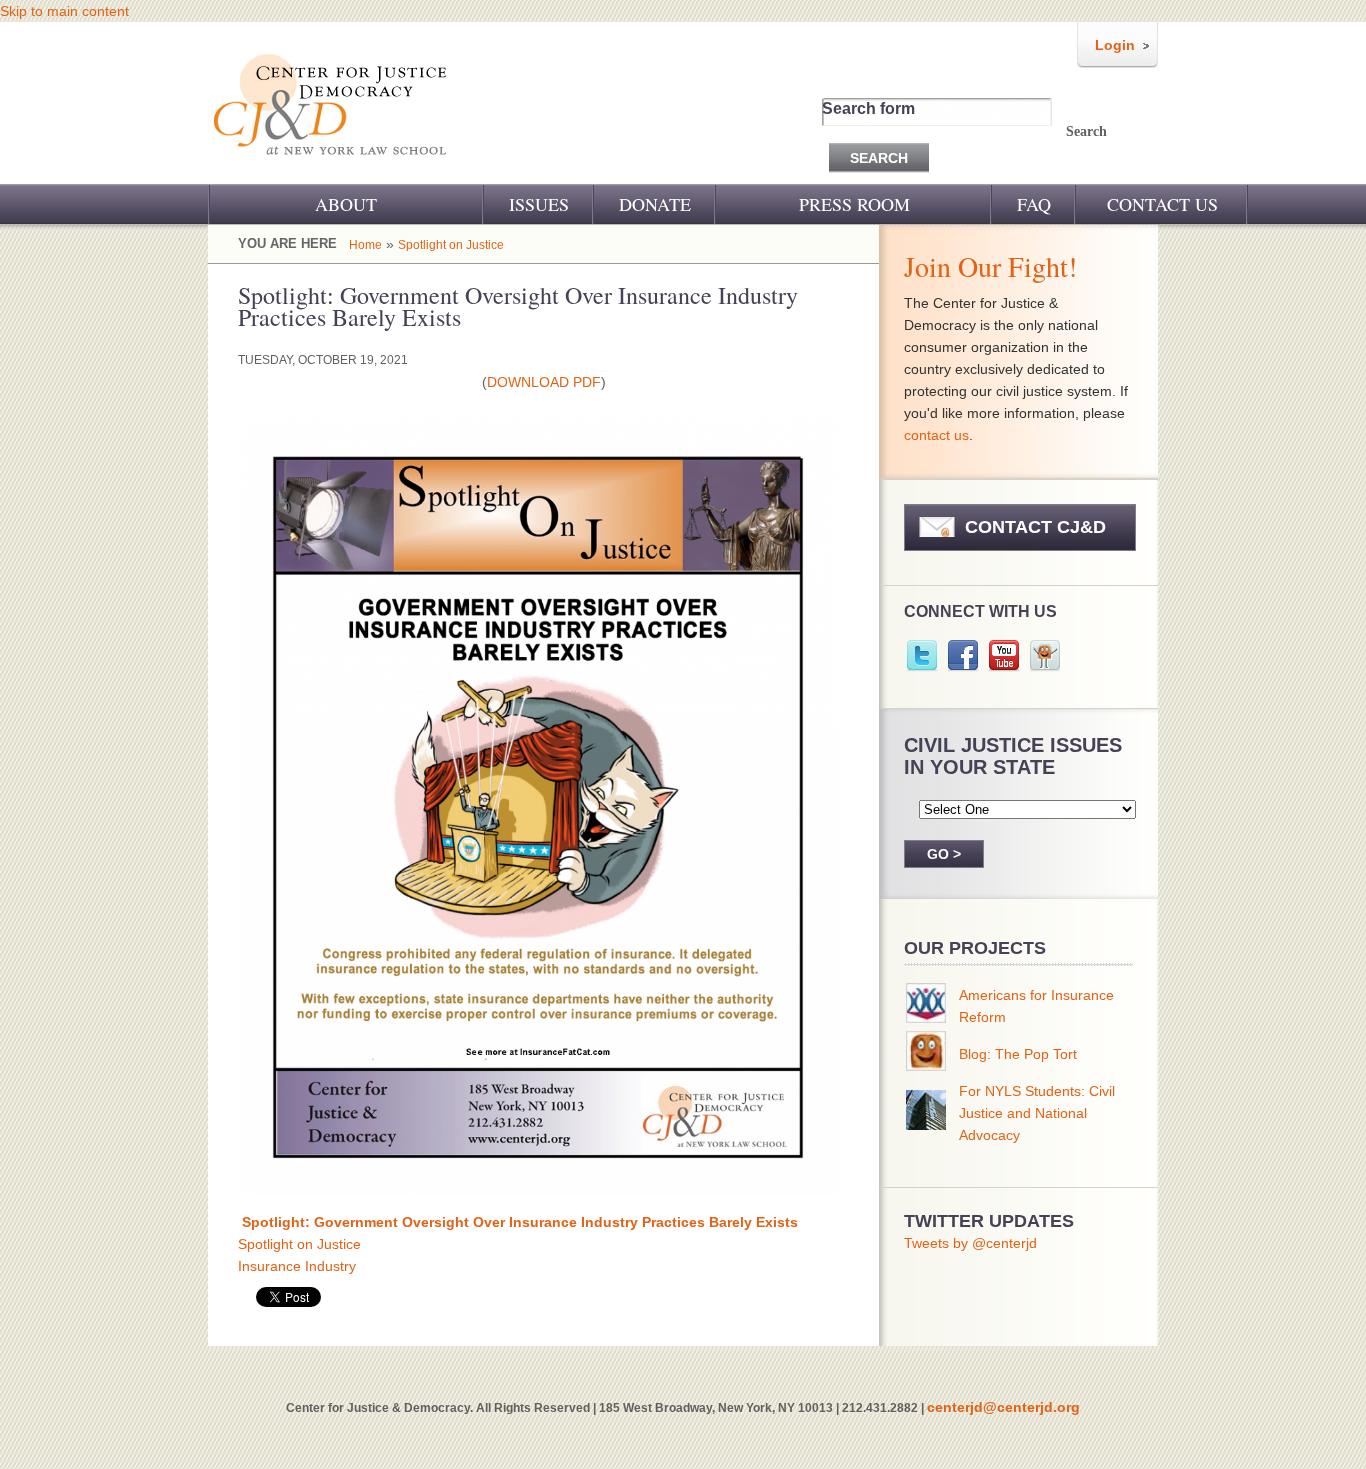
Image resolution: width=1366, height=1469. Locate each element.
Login (1115, 45)
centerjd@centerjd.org (1003, 1407)
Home (365, 245)
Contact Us (1162, 204)
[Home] (331, 168)
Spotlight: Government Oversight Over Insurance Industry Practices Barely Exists (520, 1222)
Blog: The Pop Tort (1018, 1054)
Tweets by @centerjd (970, 1243)
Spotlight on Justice (451, 245)
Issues (539, 204)
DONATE (655, 204)
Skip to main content (64, 11)
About (346, 204)
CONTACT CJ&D (1035, 527)
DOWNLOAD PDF (544, 382)
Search (1086, 131)
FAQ (1034, 204)
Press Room (854, 204)
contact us (936, 435)
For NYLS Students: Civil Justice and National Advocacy (1037, 1113)
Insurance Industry (297, 1266)
